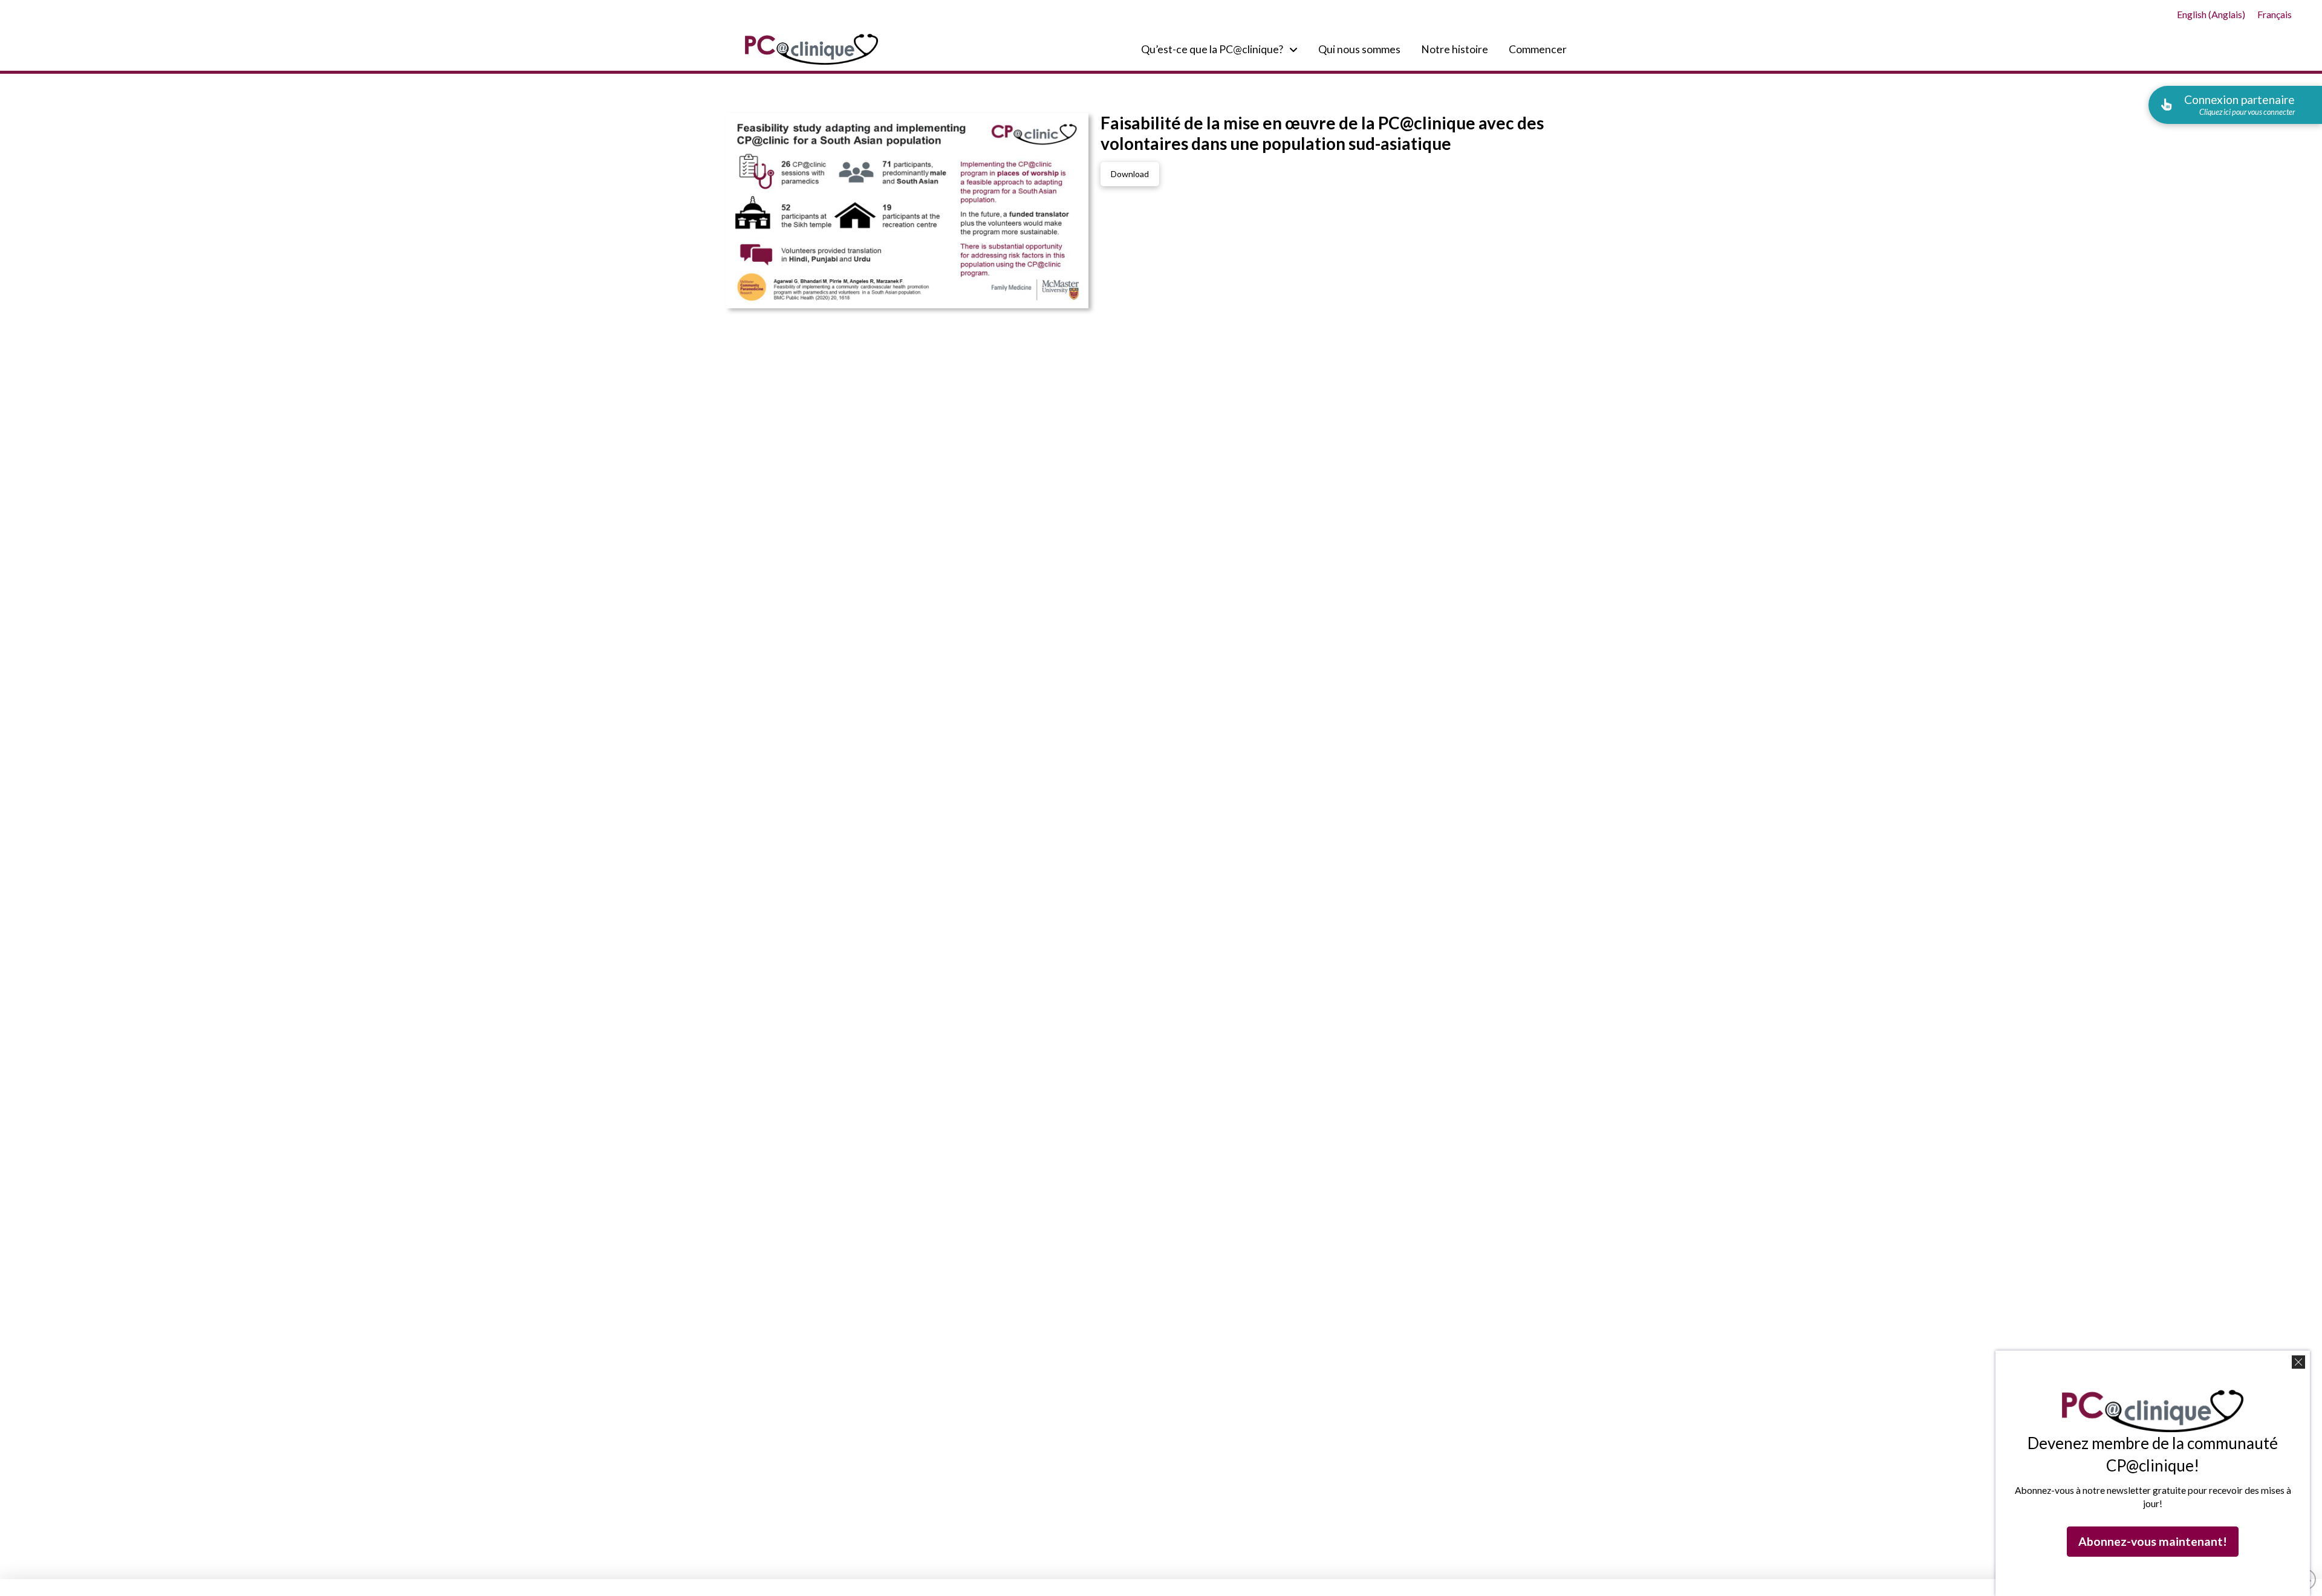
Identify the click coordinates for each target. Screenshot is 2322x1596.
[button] (2235, 105)
